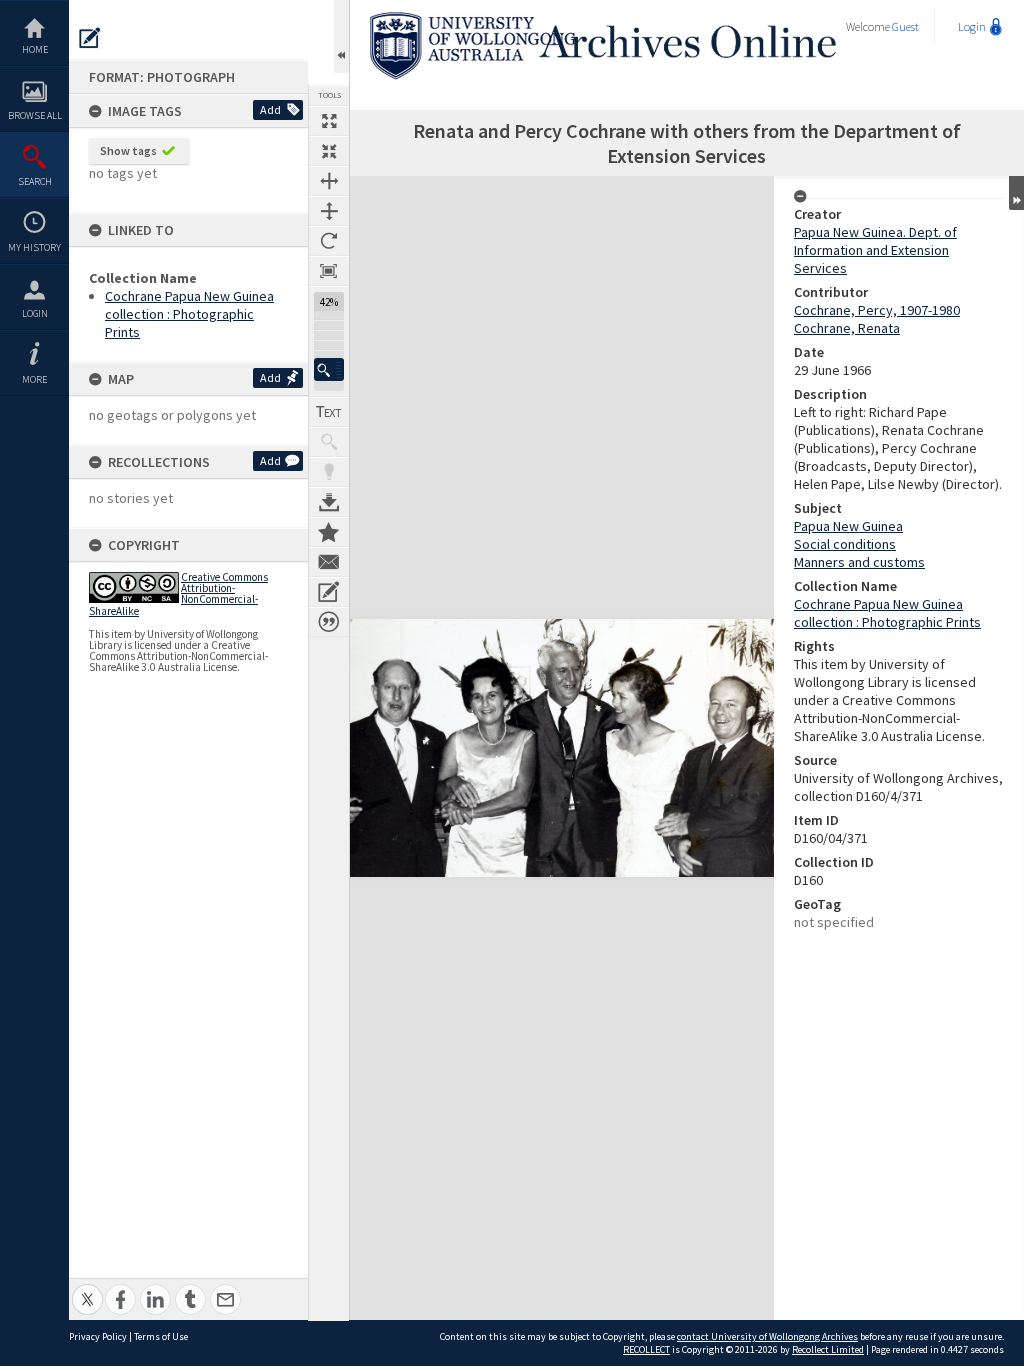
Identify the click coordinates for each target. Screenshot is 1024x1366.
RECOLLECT (646, 1349)
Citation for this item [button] (329, 622)
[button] (329, 369)
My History (34, 247)
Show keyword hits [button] (329, 442)
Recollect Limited (828, 1349)
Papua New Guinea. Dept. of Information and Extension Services (875, 250)
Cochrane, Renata (847, 328)
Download (329, 502)
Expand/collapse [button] (1016, 193)
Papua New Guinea (848, 526)
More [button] (34, 379)
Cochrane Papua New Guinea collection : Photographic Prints (189, 314)
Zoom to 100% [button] (329, 271)
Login (35, 313)
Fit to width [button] (329, 181)
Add (270, 109)
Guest (905, 26)
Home (35, 49)
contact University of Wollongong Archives (767, 1336)
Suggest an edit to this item (90, 38)
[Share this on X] (87, 1288)
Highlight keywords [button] (329, 472)
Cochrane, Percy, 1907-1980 (877, 310)
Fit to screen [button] (329, 151)
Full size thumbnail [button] (329, 121)
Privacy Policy (98, 1336)
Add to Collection (329, 532)
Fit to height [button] (329, 211)
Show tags (128, 150)
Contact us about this (329, 562)
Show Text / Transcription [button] (329, 412)
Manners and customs (859, 562)
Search (35, 181)
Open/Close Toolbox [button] (341, 36)
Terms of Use (161, 1336)
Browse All (35, 115)
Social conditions (845, 544)
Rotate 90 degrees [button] (329, 241)
